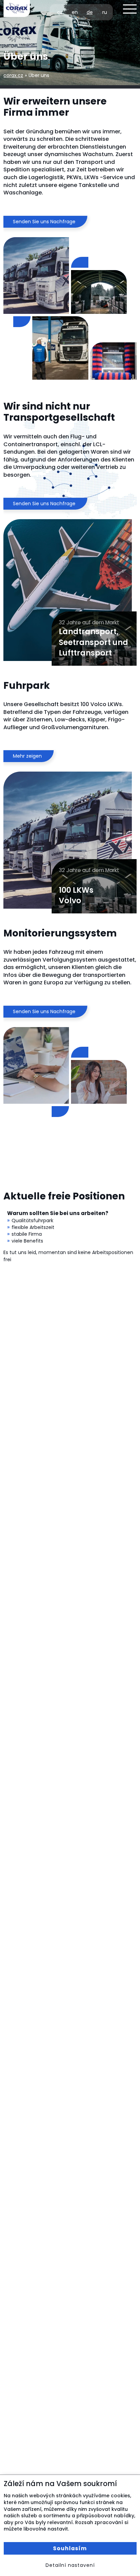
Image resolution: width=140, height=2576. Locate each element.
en (75, 12)
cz (60, 12)
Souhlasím (70, 2548)
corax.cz (13, 75)
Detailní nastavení (70, 2565)
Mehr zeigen (27, 756)
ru (105, 12)
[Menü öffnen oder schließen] (130, 9)
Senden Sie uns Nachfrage (44, 222)
